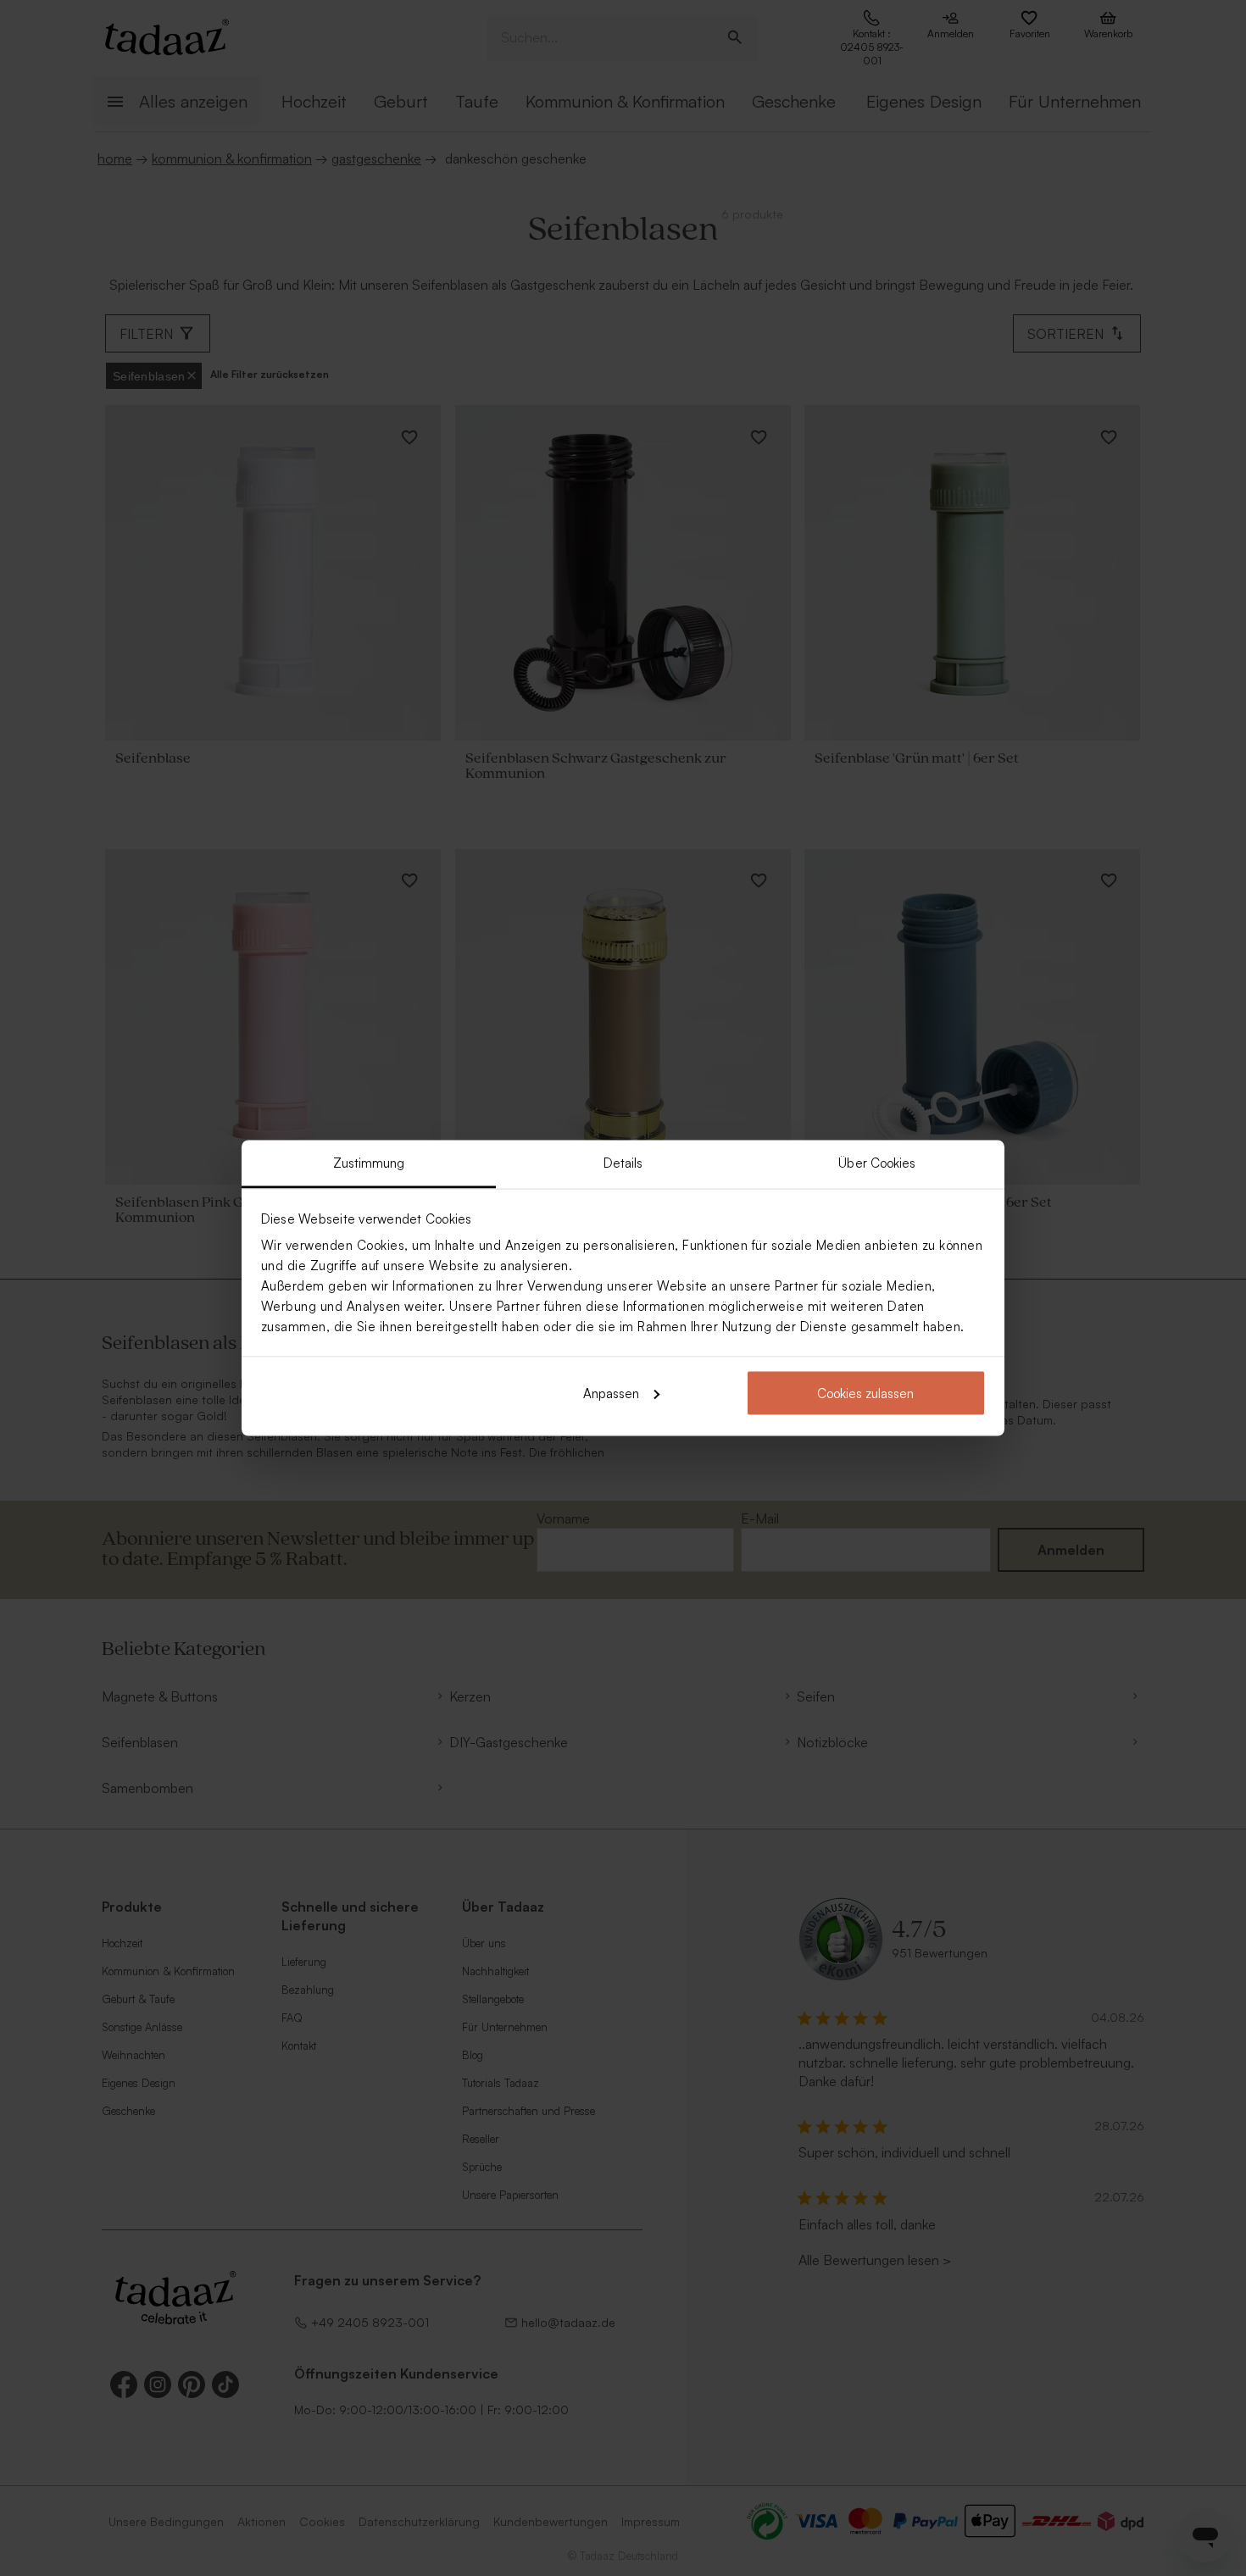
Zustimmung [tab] (369, 1163)
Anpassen (611, 1393)
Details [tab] (623, 1163)
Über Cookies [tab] (877, 1163)
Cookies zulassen (865, 1393)
